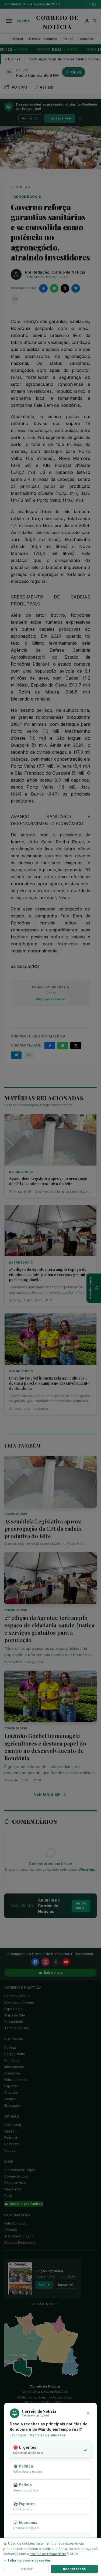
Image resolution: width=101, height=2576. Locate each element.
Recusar (26, 2569)
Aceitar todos (74, 2569)
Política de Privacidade (48, 2554)
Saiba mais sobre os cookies (29, 2560)
